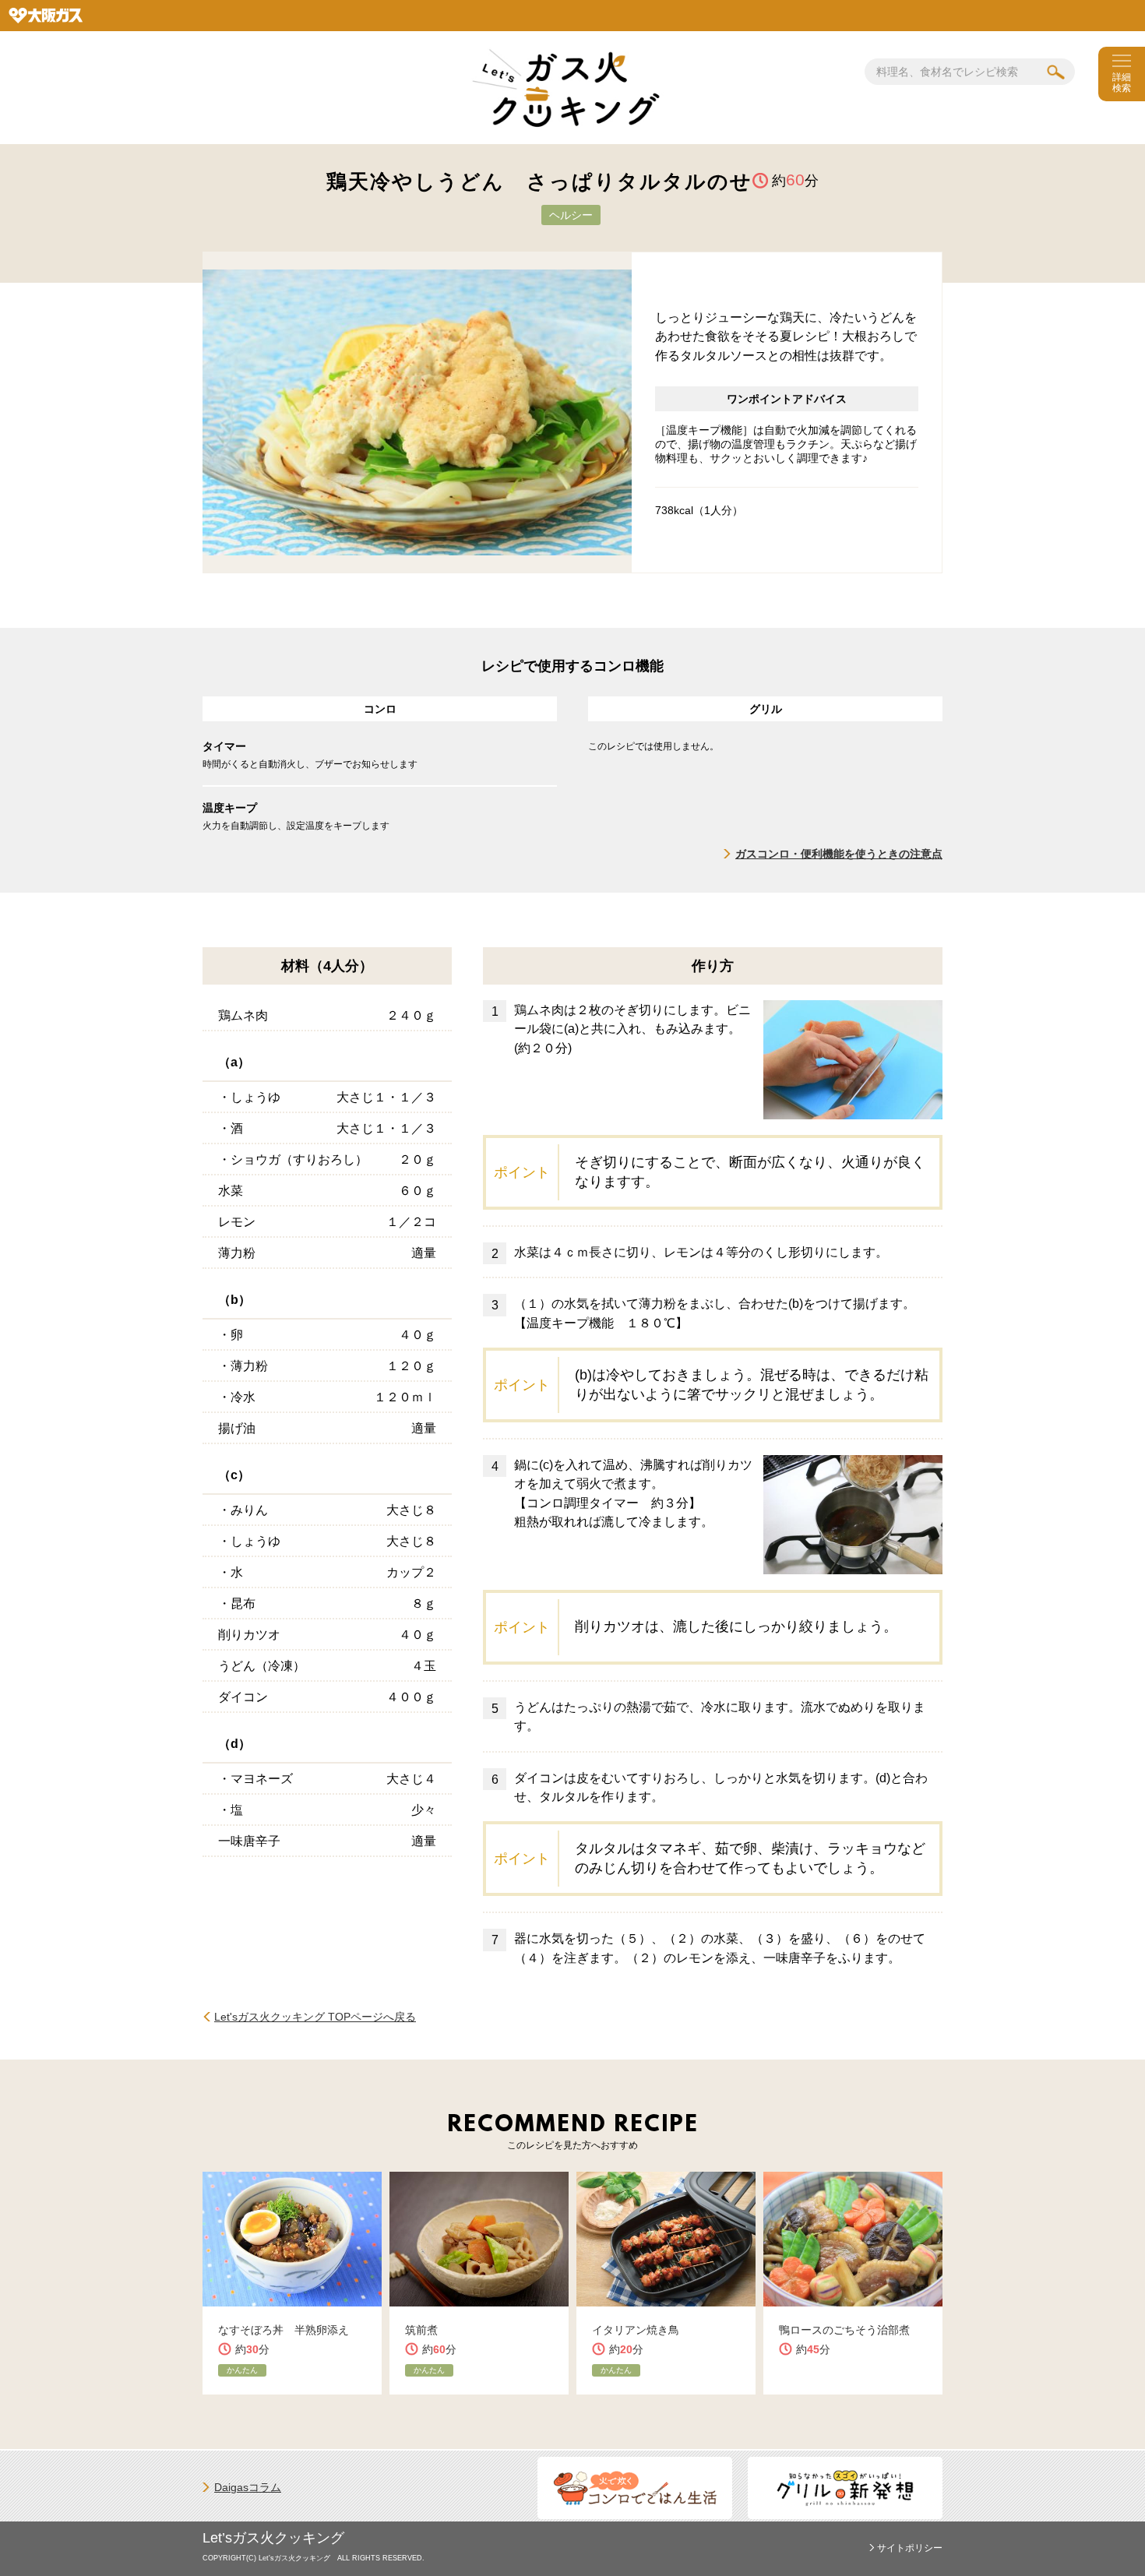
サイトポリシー (910, 2548)
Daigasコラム (248, 2487)
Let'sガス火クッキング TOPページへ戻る (315, 2017)
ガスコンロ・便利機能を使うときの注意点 (839, 854)
